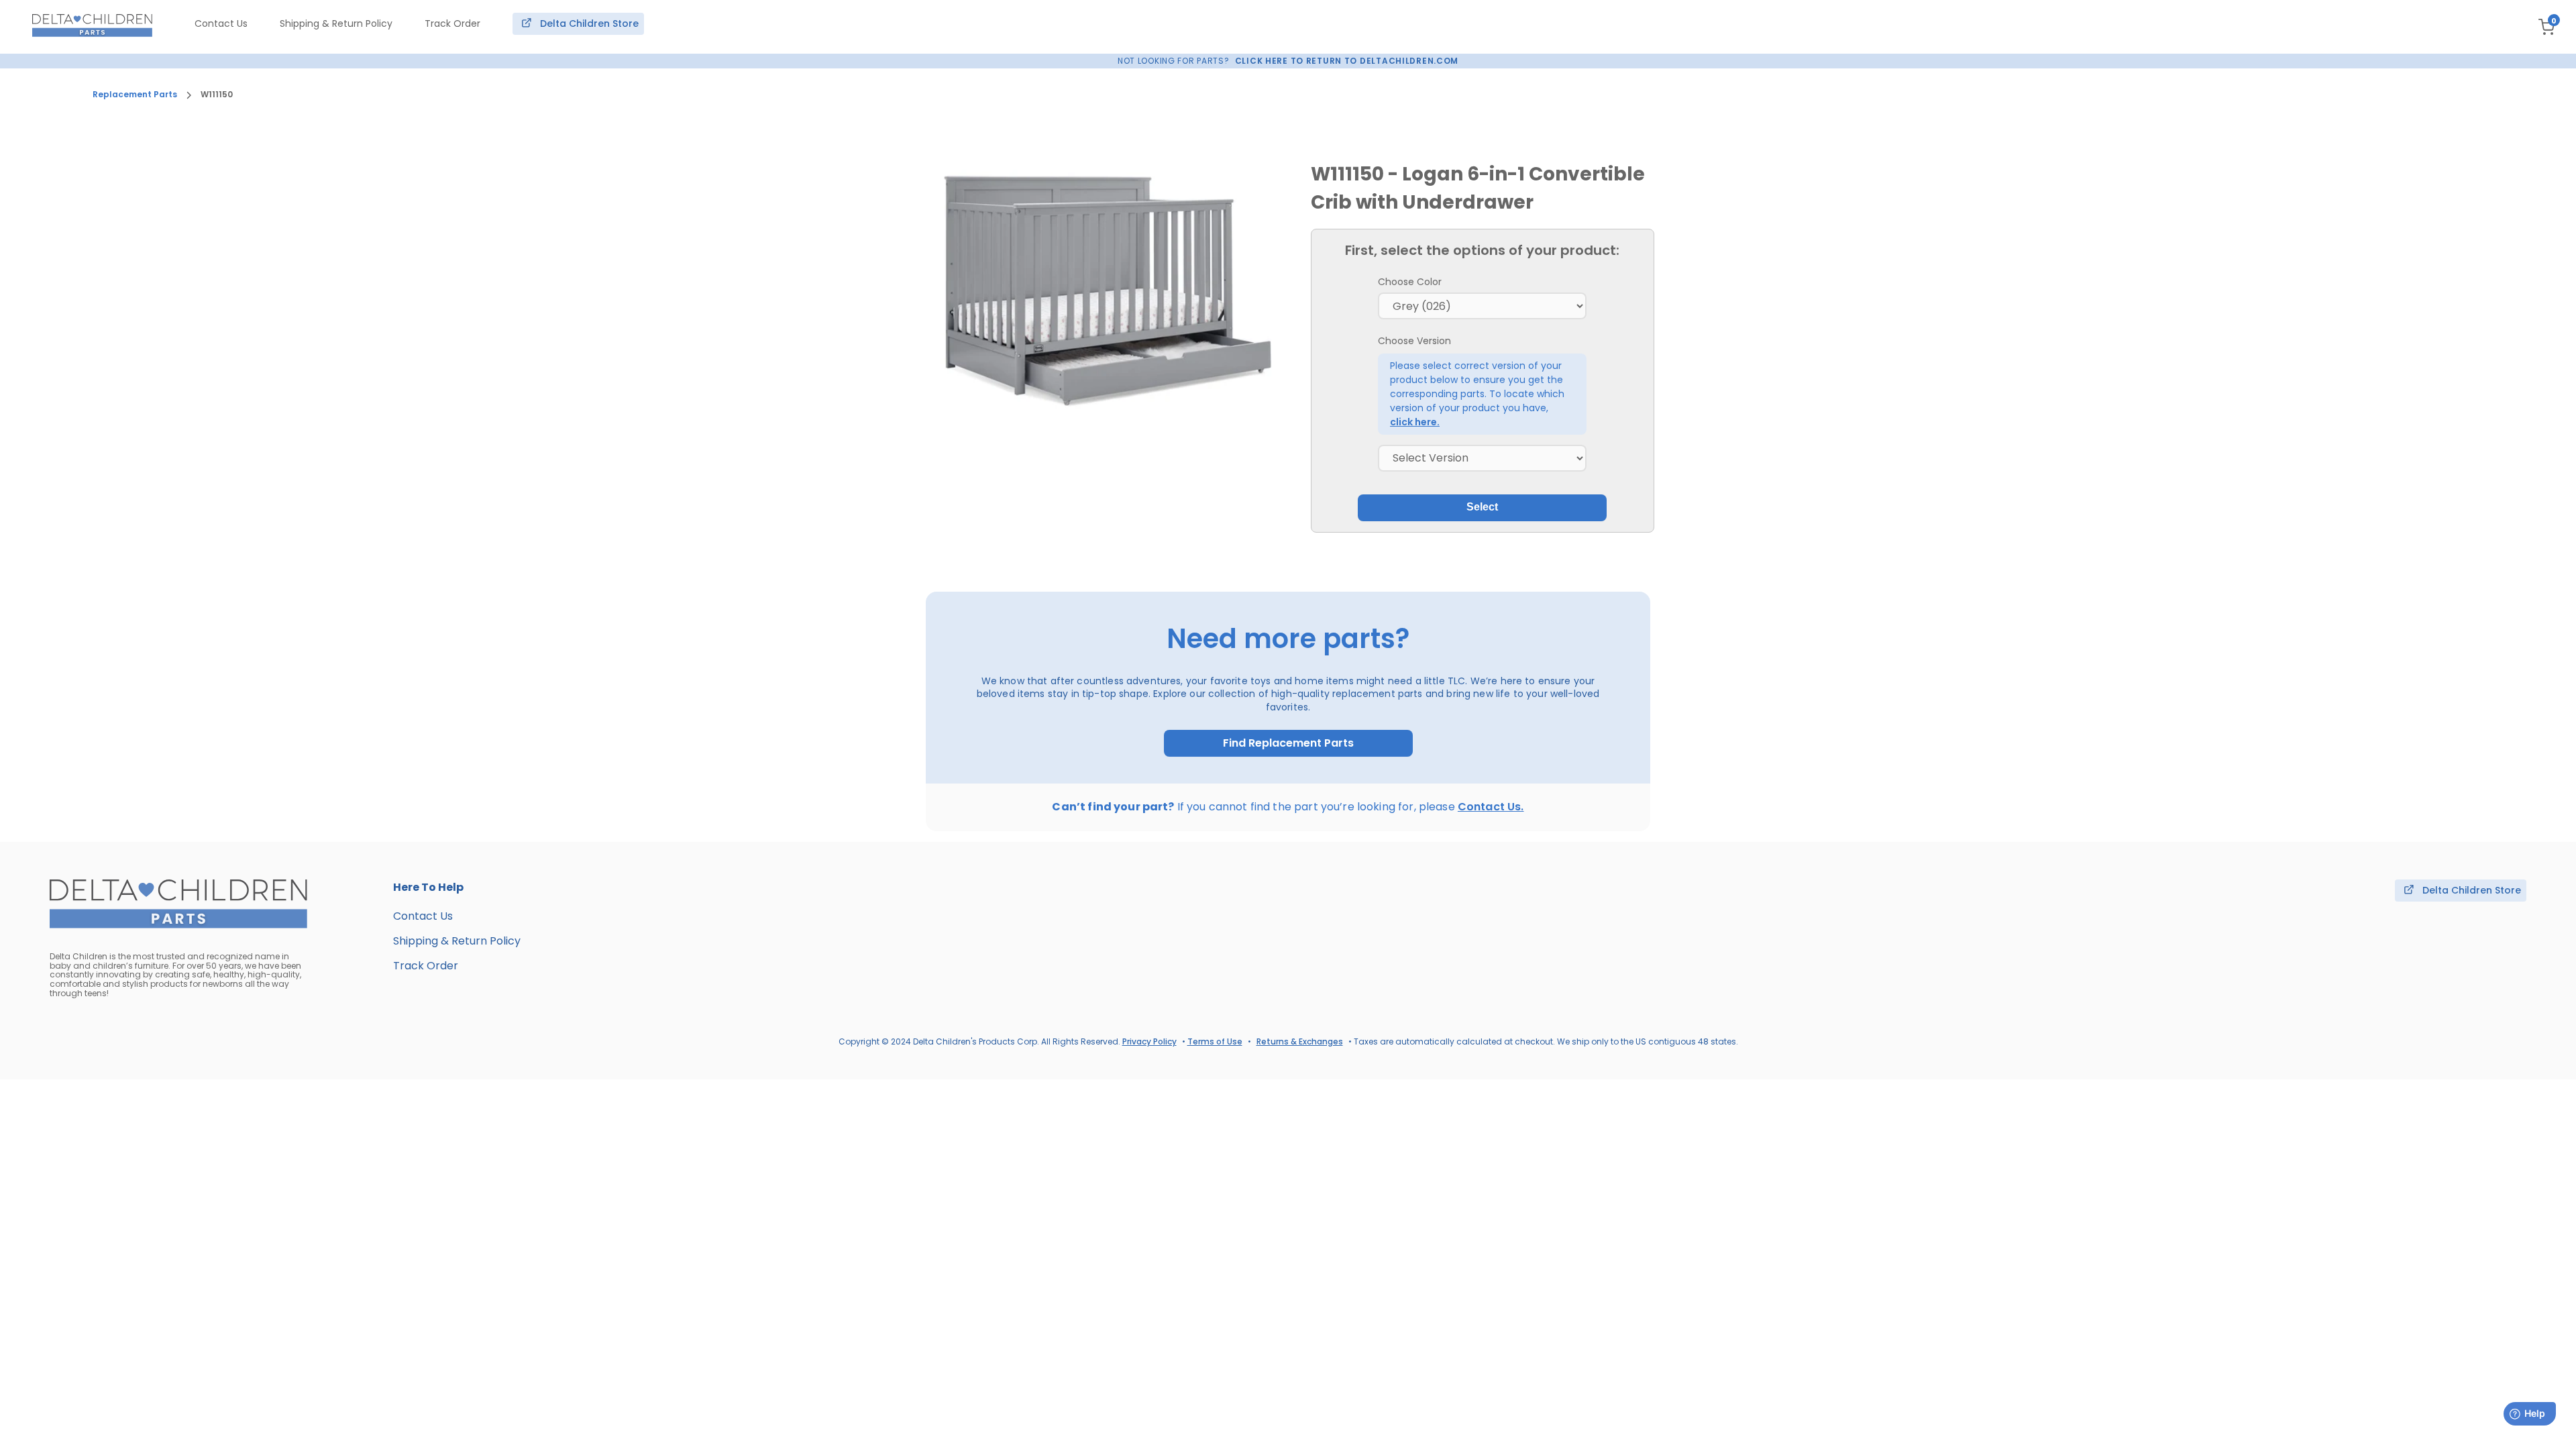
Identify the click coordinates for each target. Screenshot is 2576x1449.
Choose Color (1410, 282)
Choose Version (1414, 341)
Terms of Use (1215, 1041)
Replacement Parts (135, 95)
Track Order (452, 23)
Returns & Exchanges (1300, 1041)
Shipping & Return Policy (336, 23)
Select (1482, 507)
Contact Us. (1491, 807)
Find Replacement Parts (1288, 743)
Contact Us (221, 23)
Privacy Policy (1149, 1041)
